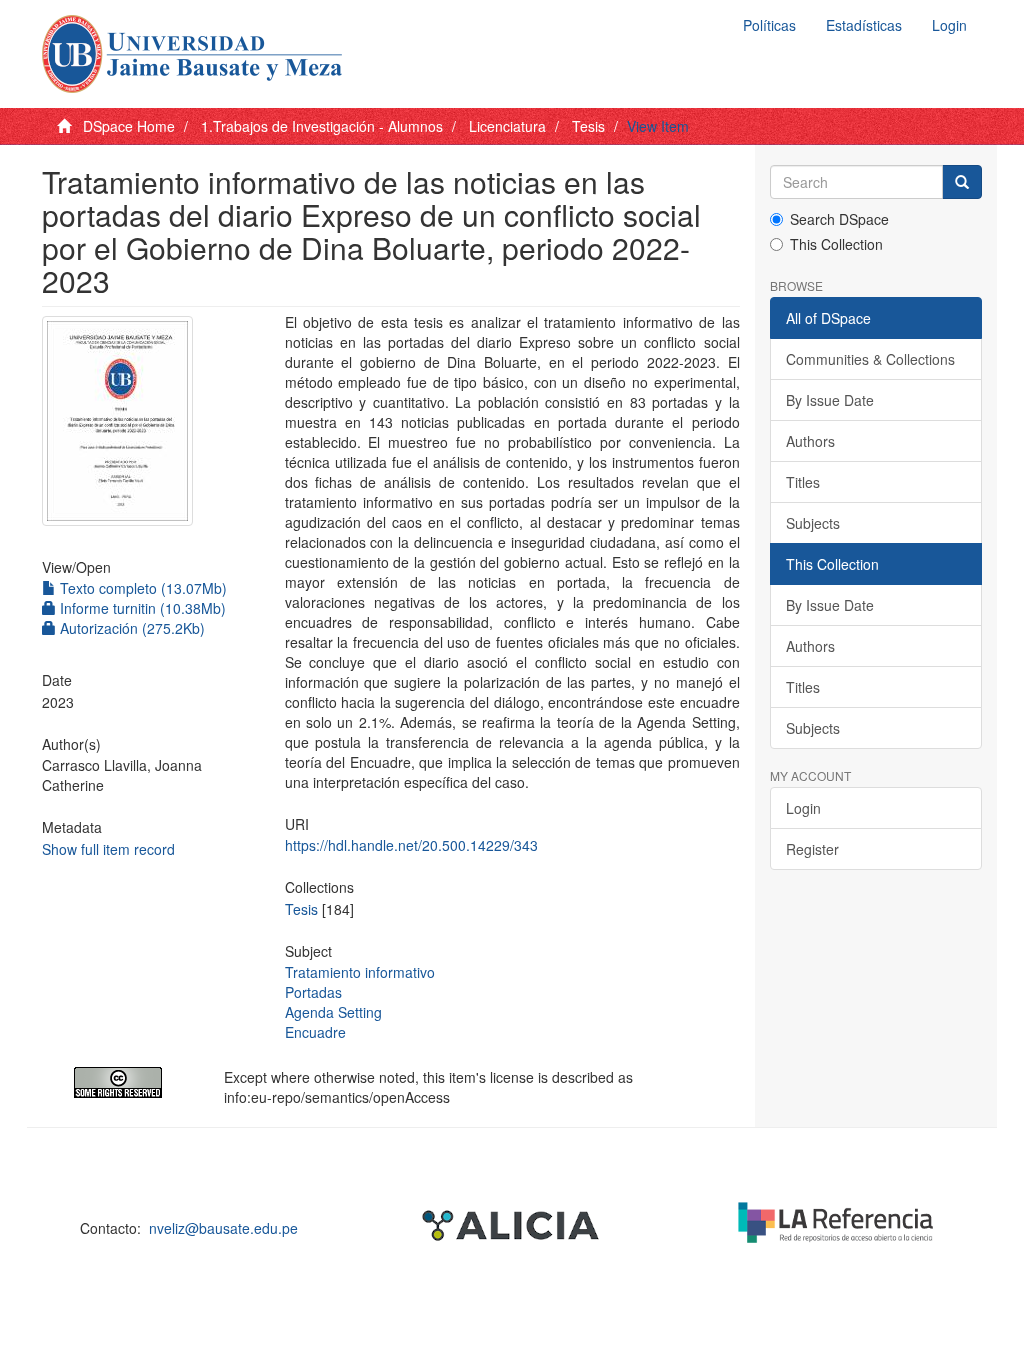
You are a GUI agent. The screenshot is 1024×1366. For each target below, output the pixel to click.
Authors (810, 441)
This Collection (836, 244)
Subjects (813, 523)
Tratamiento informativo (360, 972)
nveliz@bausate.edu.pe (223, 1228)
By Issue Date (830, 400)
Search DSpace (839, 219)
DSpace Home (129, 126)
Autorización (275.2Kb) (130, 628)
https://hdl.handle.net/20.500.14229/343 (411, 845)
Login (803, 808)
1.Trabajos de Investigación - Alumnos (322, 126)
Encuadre (315, 1032)
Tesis (588, 126)
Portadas (313, 992)
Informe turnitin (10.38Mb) (141, 608)
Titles (803, 482)
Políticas (769, 25)
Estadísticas (864, 25)
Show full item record (108, 849)
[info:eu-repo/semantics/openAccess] (118, 1082)
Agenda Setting (333, 1012)
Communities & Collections (870, 359)
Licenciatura (507, 126)
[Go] (962, 182)
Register (812, 849)
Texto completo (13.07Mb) (141, 588)
